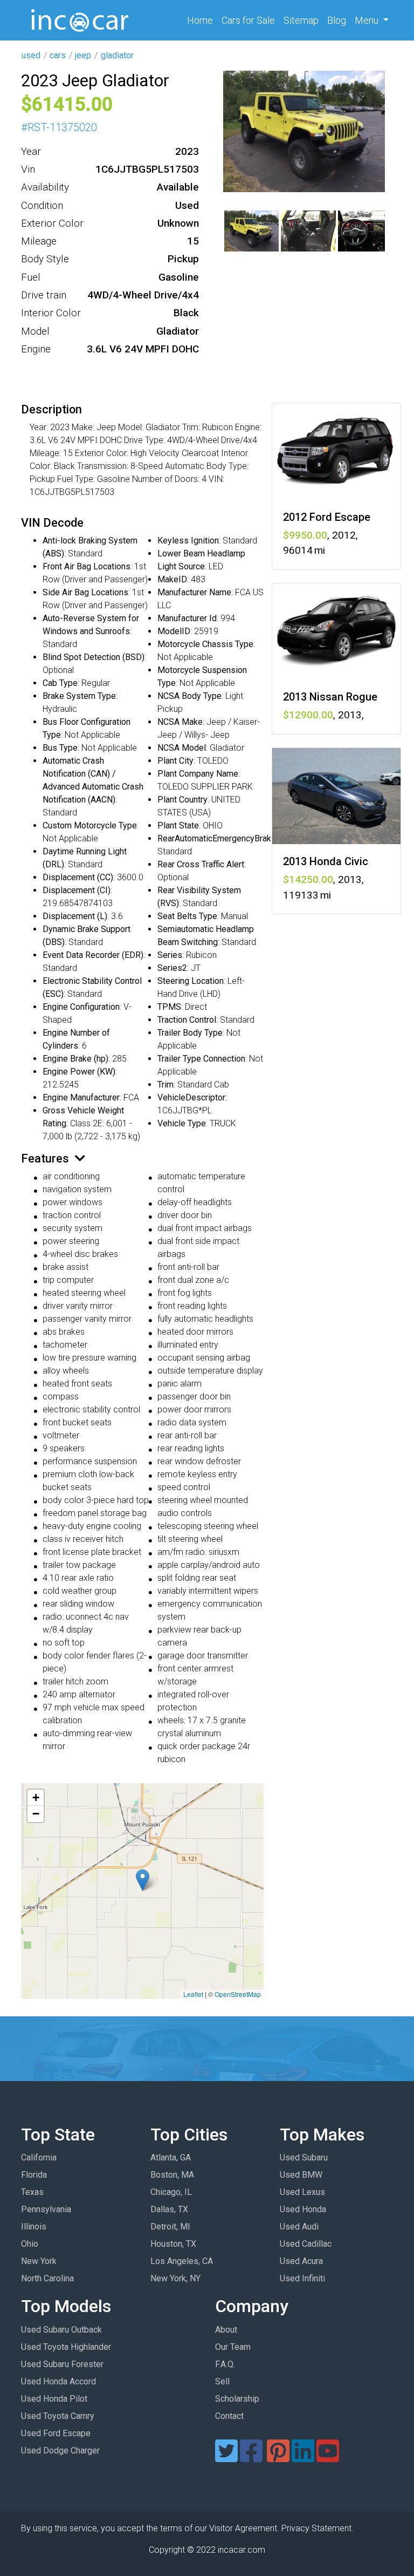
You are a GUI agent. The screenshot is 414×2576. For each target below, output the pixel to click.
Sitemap (301, 20)
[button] (143, 1880)
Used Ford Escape (56, 2433)
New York (39, 2261)
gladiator (117, 55)
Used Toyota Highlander (66, 2347)
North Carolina (47, 2278)
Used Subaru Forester (62, 2364)
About (226, 2330)
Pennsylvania (46, 2209)
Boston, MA (172, 2175)
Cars (248, 20)
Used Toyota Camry (58, 2416)
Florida (34, 2175)
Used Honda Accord (58, 2381)
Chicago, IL (171, 2192)
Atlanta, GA (171, 2157)
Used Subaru (304, 2157)
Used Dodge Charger (60, 2451)
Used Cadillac (306, 2244)
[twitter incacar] (226, 2458)
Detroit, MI (170, 2227)
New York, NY (175, 2278)
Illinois (34, 2227)
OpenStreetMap (238, 1994)
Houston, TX (173, 2244)
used (31, 55)
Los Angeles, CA (182, 2261)
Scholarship (237, 2399)
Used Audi (299, 2227)
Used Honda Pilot (54, 2399)
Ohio (30, 2244)
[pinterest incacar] (278, 2458)
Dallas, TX (169, 2209)
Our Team (233, 2347)
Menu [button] (368, 20)
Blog (337, 20)
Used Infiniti (302, 2278)
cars (58, 55)
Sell (222, 2381)
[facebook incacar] (251, 2458)
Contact (229, 2416)
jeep (83, 55)
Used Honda (303, 2209)
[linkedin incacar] (303, 2458)
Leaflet (193, 1994)
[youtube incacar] (328, 2458)
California (39, 2157)
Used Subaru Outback (61, 2330)
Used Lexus (302, 2192)
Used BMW (301, 2175)
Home (202, 20)
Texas (32, 2192)
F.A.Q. (225, 2364)
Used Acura (301, 2261)
